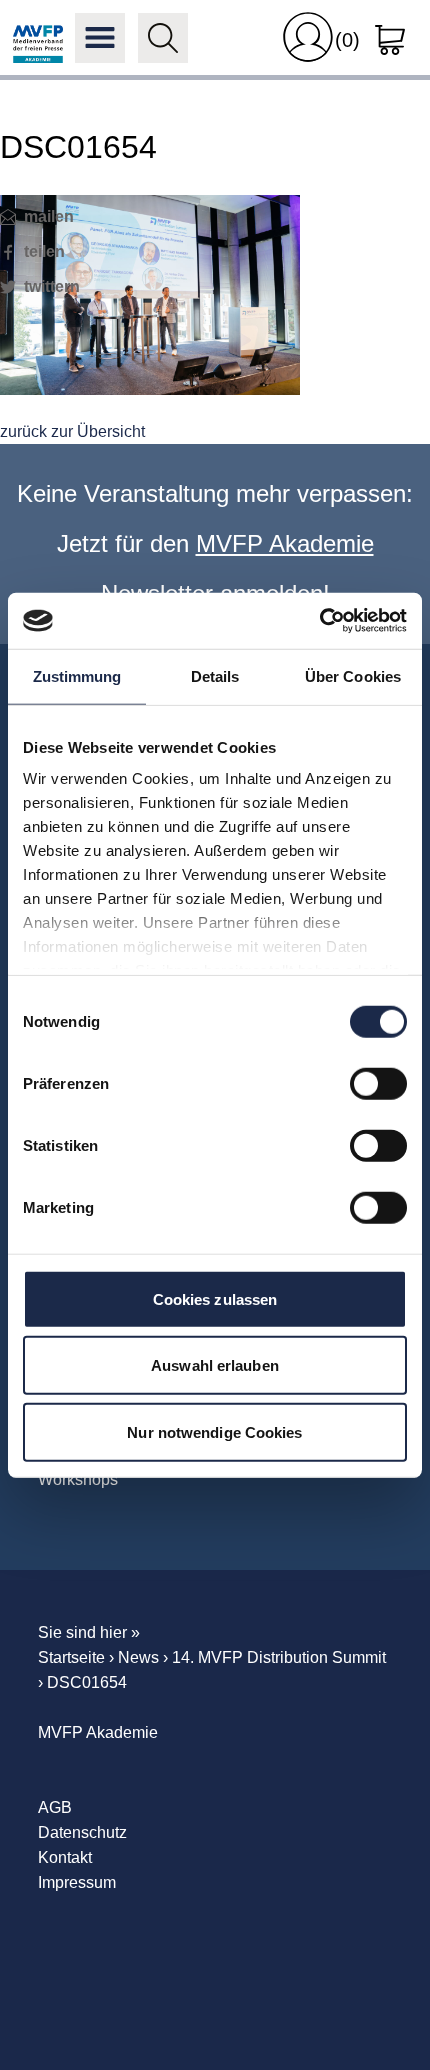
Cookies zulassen (215, 1298)
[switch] (378, 1083)
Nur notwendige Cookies (214, 1431)
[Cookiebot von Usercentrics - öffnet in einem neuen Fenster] (319, 621)
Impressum (77, 1882)
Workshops (78, 1479)
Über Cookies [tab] (353, 675)
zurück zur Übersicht (72, 431)
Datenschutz (82, 1832)
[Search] (163, 38)
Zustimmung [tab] (77, 675)
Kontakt (65, 1857)
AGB (55, 1807)
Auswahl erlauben (215, 1365)
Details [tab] (215, 675)
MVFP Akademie (38, 38)
